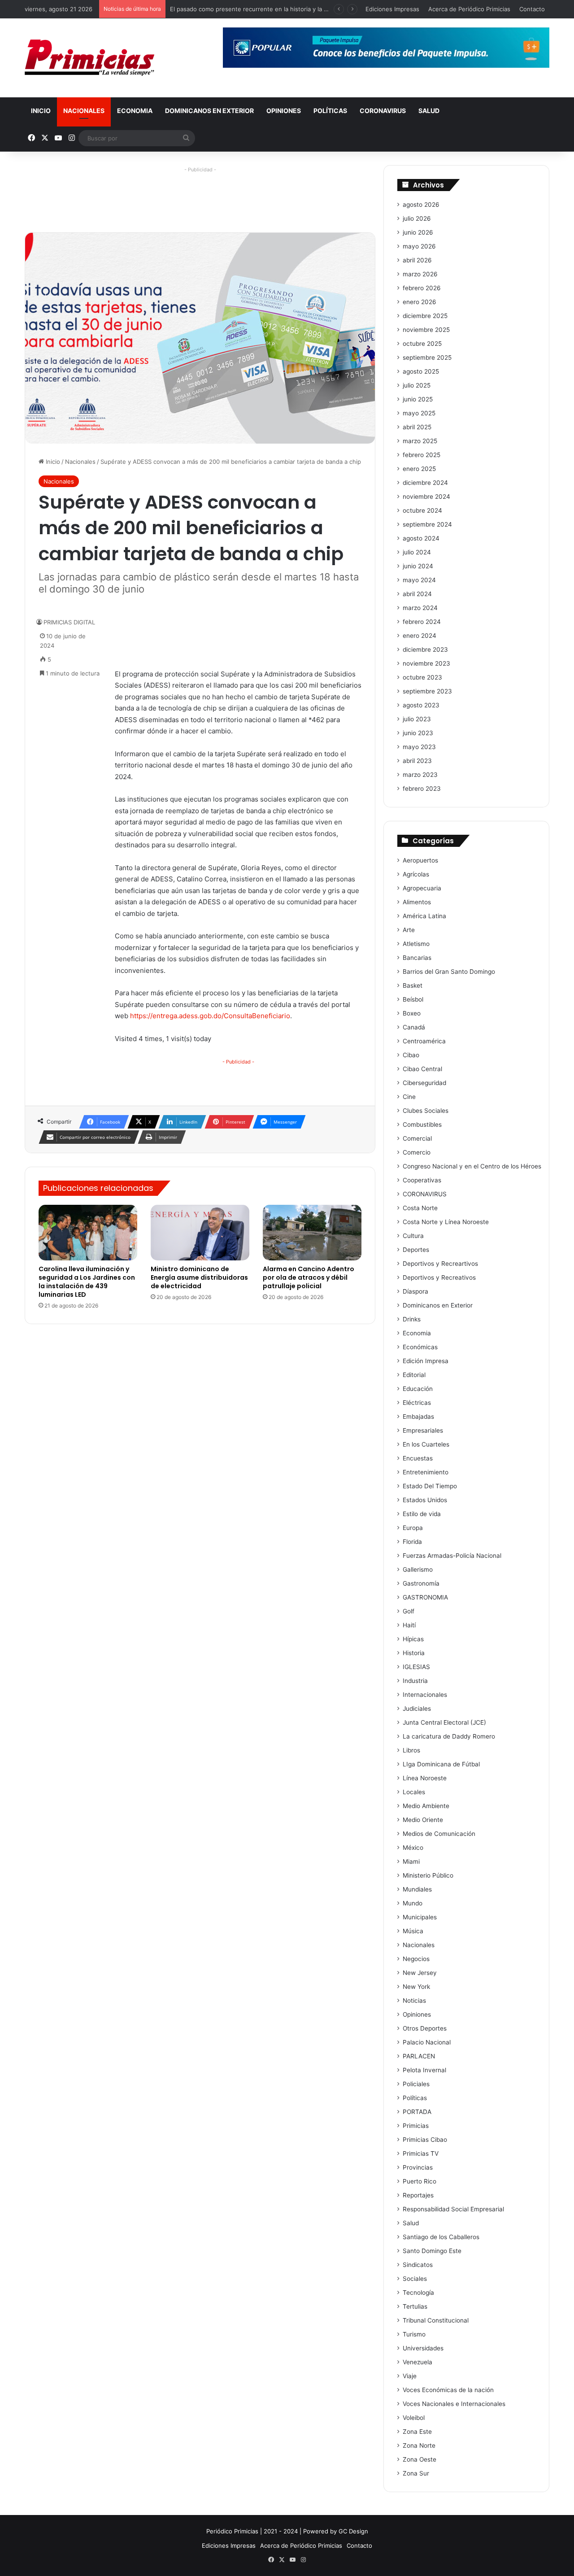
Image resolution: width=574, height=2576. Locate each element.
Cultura (413, 1236)
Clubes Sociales (426, 1111)
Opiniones (284, 111)
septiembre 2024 (427, 524)
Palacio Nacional (427, 2042)
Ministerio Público (428, 1875)
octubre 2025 (422, 344)
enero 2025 (419, 469)
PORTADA (417, 2112)
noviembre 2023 (426, 663)
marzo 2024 (420, 608)
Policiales (416, 2084)
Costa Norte (420, 1208)
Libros (411, 1750)
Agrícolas (416, 874)
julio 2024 (417, 552)
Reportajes (418, 2195)
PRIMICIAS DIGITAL (69, 622)
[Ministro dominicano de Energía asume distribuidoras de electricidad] (200, 1233)
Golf (409, 1611)
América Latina (424, 916)
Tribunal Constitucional (436, 2320)
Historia (414, 1653)
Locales (414, 1792)
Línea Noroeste (425, 1778)
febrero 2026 (422, 288)
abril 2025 (417, 427)
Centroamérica (424, 1041)
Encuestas (418, 1458)
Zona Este (417, 2432)
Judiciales (417, 1709)
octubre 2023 (422, 677)
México (413, 1848)
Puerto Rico (420, 2181)
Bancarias (417, 958)
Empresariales (423, 1430)
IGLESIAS (416, 1667)
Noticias (414, 2001)
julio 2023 (417, 719)
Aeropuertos (420, 860)
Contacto (532, 9)
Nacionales (84, 111)
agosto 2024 (421, 538)
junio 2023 (418, 733)
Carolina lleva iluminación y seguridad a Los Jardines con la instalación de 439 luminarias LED (87, 1282)
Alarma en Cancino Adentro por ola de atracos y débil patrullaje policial (309, 1277)
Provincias (418, 2167)
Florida (412, 1542)
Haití (409, 1625)
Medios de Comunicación (439, 1834)
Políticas (330, 111)
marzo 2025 (420, 441)
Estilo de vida (422, 1514)
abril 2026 (417, 260)
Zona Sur (416, 2473)
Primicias (416, 2126)
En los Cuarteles (426, 1444)
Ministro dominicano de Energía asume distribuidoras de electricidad (199, 1277)
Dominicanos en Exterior (209, 111)
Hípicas (413, 1639)
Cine (409, 1097)
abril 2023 (417, 761)
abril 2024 (417, 594)
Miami (411, 1861)
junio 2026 (418, 232)
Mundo (413, 1903)
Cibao (411, 1055)
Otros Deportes (425, 2028)
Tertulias (415, 2306)
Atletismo (416, 944)
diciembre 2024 (425, 483)
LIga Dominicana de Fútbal (441, 1764)
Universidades (423, 2348)
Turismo (414, 2334)
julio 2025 (417, 385)
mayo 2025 (419, 413)
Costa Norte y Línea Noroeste (446, 1222)
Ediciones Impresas (392, 9)
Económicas (420, 1347)
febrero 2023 (422, 789)
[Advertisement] (200, 196)
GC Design (353, 2531)
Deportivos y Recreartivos (440, 1264)
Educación (418, 1389)
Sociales (415, 2279)
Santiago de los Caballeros (441, 2237)
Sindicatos (418, 2265)
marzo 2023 (420, 775)
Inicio (41, 111)
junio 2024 (418, 566)
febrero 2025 (422, 455)
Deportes (416, 1250)
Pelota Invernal (424, 2070)
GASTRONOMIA (425, 1597)
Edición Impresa (426, 1361)
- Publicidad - (238, 1062)
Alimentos (417, 902)
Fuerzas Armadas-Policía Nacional (452, 1556)
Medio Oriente (423, 1820)
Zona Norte (419, 2445)
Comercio (417, 1152)
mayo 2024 (419, 580)
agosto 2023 (421, 705)
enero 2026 (420, 302)
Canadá (414, 1027)
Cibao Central (422, 1069)
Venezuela (417, 2362)
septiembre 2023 (427, 691)
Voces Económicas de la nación (448, 2390)
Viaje (410, 2376)
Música (413, 1931)
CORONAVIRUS (383, 111)
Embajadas (418, 1417)
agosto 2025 (421, 371)
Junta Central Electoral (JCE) (444, 1722)
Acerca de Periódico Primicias (469, 9)
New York (416, 1987)
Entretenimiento (426, 1472)
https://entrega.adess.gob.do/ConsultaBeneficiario (210, 1016)
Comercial (417, 1138)
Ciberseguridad (424, 1083)
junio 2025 (418, 399)
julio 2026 (417, 218)
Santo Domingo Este (432, 2251)
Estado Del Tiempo (430, 1486)
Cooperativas (422, 1180)
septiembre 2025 (427, 357)
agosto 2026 (421, 205)
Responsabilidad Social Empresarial (453, 2209)
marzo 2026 (420, 274)
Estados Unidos (425, 1500)
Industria (415, 1681)
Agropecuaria (422, 888)
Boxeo (412, 1013)
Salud (429, 111)
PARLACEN (419, 2056)
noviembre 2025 (426, 330)
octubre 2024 (422, 510)
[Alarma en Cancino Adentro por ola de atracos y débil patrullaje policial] (312, 1233)
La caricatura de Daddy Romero (449, 1736)
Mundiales (417, 1889)
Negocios (416, 1959)
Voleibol (414, 2418)
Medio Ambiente (426, 1806)
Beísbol (413, 999)
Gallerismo (418, 1569)
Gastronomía (421, 1583)
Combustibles (422, 1125)
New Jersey (420, 1973)
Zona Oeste (420, 2459)
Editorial (414, 1375)
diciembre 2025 (425, 316)
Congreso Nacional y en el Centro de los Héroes (472, 1166)
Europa (413, 1528)
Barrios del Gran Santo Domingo (449, 972)
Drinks (412, 1319)
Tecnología (418, 2293)
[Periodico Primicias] (90, 58)
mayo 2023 (419, 747)
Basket (413, 985)
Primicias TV (421, 2153)
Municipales (420, 1917)
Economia (135, 111)
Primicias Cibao (425, 2140)
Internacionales (425, 1695)
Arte (409, 930)
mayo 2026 (419, 246)
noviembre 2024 (426, 497)
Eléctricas (417, 1403)
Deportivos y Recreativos (439, 1277)
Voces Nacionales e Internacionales (454, 2404)
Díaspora (415, 1291)
